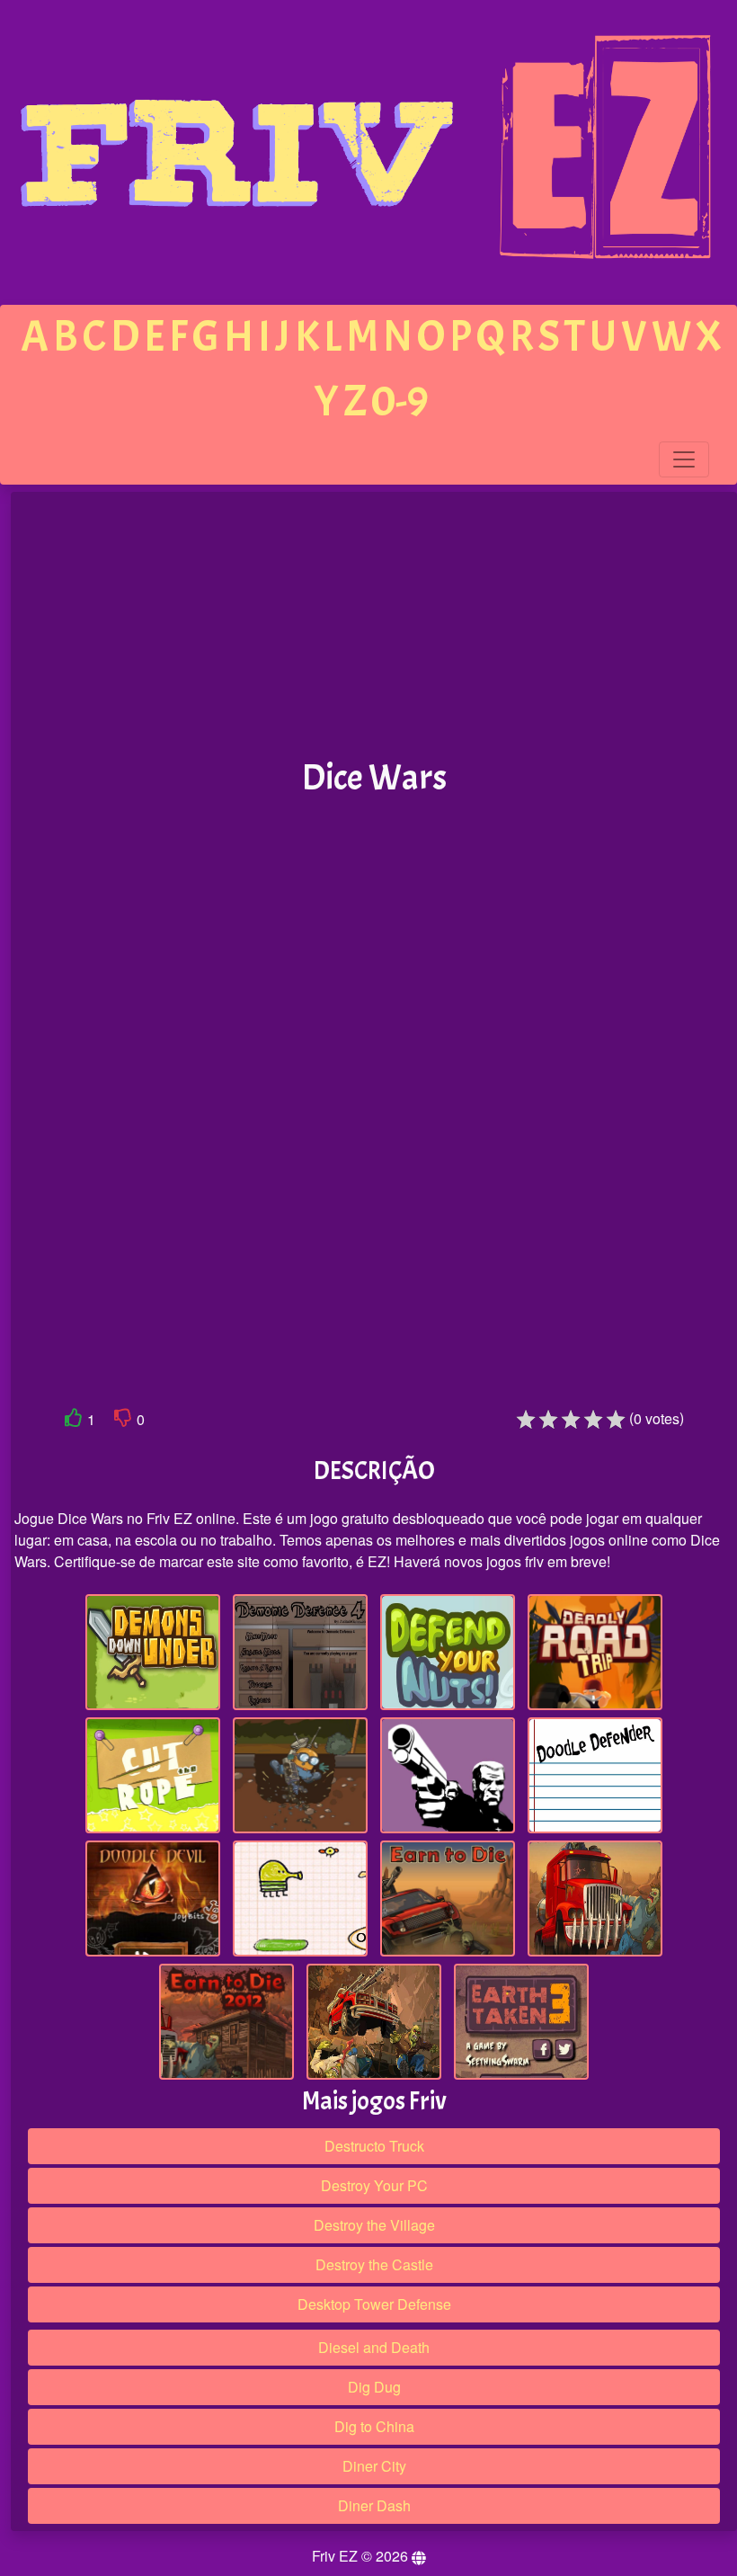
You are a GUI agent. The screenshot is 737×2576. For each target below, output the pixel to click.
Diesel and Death (374, 2347)
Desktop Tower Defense (374, 2304)
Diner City (374, 2466)
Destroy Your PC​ (374, 2185)
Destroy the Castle (374, 2264)
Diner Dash (374, 2505)
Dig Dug (374, 2387)
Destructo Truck (374, 2146)
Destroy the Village (374, 2225)
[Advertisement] (374, 626)
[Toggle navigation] (684, 459)
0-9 (400, 401)
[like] (74, 1421)
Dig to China (374, 2426)
